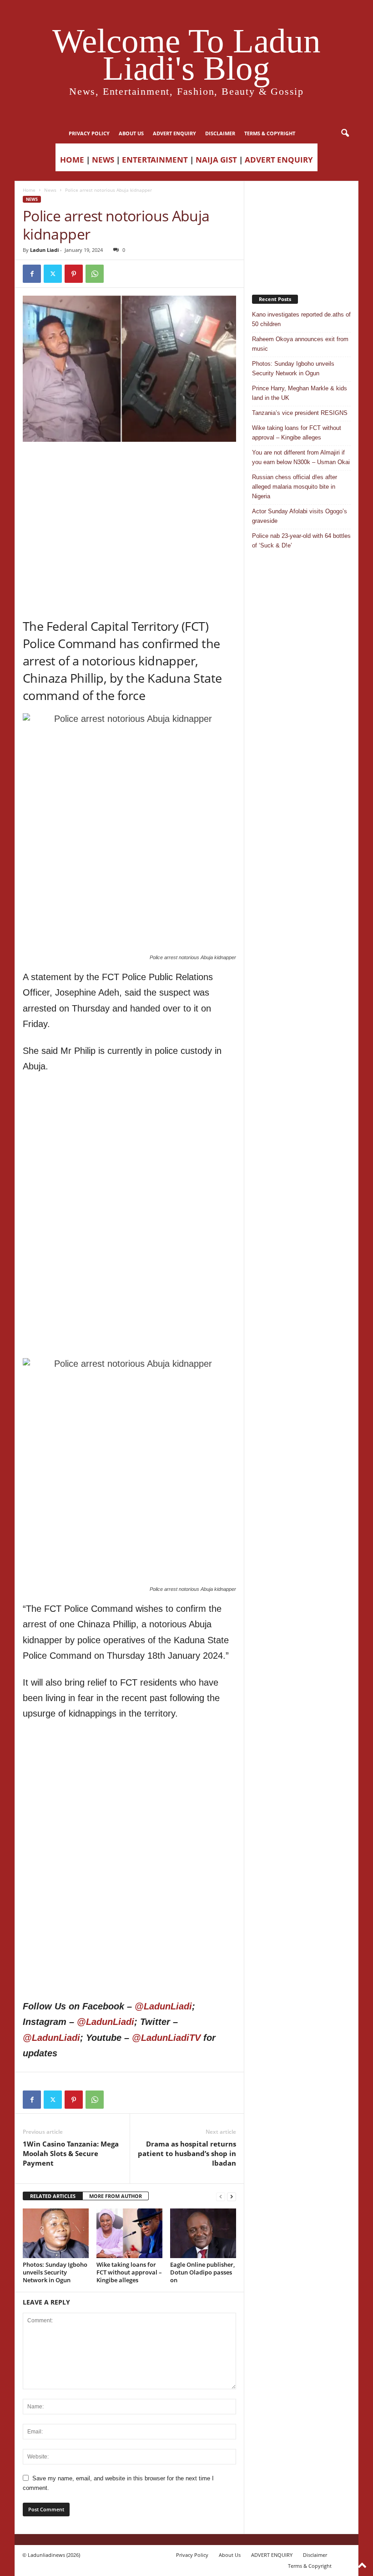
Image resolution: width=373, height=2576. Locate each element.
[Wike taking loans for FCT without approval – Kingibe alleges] (129, 2233)
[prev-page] (221, 2196)
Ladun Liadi (44, 250)
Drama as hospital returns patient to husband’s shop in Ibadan (187, 2153)
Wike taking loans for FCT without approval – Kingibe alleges (129, 2272)
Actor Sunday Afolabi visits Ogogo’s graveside (300, 516)
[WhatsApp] (95, 274)
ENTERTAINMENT (155, 160)
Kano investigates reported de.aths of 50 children (301, 319)
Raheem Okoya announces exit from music (300, 344)
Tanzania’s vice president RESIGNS (300, 413)
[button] (345, 133)
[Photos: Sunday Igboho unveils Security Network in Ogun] (56, 2233)
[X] (53, 274)
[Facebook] (32, 274)
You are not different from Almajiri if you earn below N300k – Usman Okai (301, 457)
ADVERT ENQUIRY (174, 133)
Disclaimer (220, 133)
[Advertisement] (130, 465)
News (50, 190)
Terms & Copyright (270, 133)
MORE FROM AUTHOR (116, 2196)
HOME (72, 160)
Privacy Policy (89, 133)
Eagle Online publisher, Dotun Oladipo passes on (202, 2272)
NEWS (103, 160)
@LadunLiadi (163, 2006)
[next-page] (232, 2196)
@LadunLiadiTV (166, 2038)
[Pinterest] (74, 274)
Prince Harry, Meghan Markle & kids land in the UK (300, 393)
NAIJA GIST (216, 160)
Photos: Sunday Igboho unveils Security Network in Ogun (55, 2272)
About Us (131, 133)
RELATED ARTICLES (53, 2196)
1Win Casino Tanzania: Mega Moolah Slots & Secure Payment (71, 2153)
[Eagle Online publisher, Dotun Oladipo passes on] (203, 2233)
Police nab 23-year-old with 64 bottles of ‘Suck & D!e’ (301, 541)
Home (29, 190)
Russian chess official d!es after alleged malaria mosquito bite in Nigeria (295, 487)
